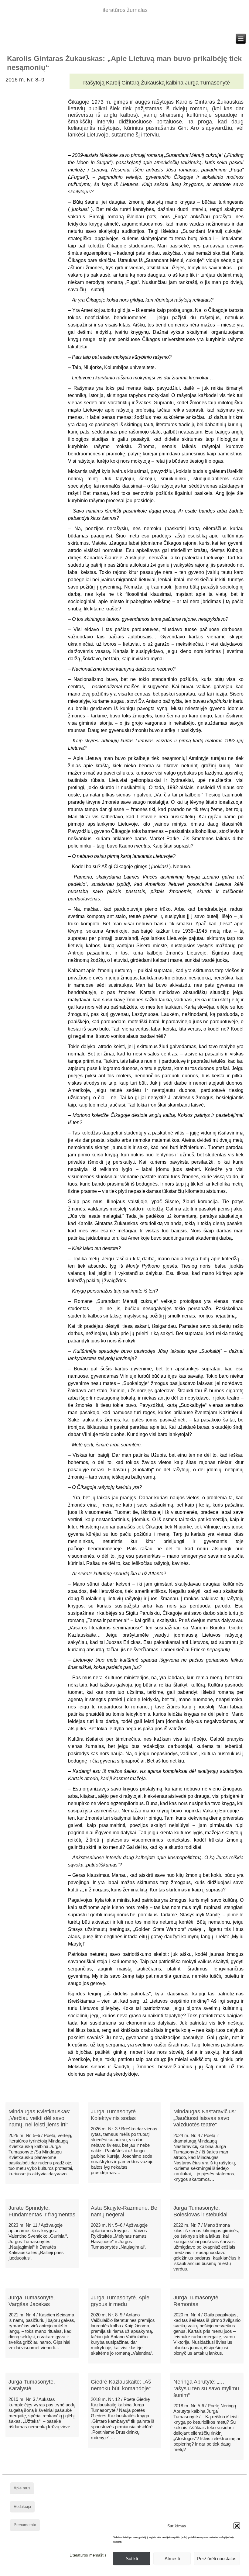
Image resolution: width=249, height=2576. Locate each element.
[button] (237, 2526)
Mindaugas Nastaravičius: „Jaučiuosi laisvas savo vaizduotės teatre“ (205, 2118)
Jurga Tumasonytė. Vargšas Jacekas (32, 2301)
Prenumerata (25, 2525)
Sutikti (132, 2559)
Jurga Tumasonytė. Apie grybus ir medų (120, 2301)
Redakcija (22, 2507)
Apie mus (22, 2488)
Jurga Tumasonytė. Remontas (197, 2301)
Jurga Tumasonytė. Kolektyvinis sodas (114, 2115)
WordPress (101, 2571)
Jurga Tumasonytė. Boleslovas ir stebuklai (200, 2211)
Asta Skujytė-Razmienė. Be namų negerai (124, 2211)
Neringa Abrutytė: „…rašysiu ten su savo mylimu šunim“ (206, 2388)
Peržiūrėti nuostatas (217, 2559)
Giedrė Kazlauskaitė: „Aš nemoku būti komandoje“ (121, 2385)
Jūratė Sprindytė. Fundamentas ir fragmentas (42, 2211)
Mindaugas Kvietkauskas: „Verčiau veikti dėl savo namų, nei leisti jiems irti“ (39, 2118)
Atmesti (172, 2559)
